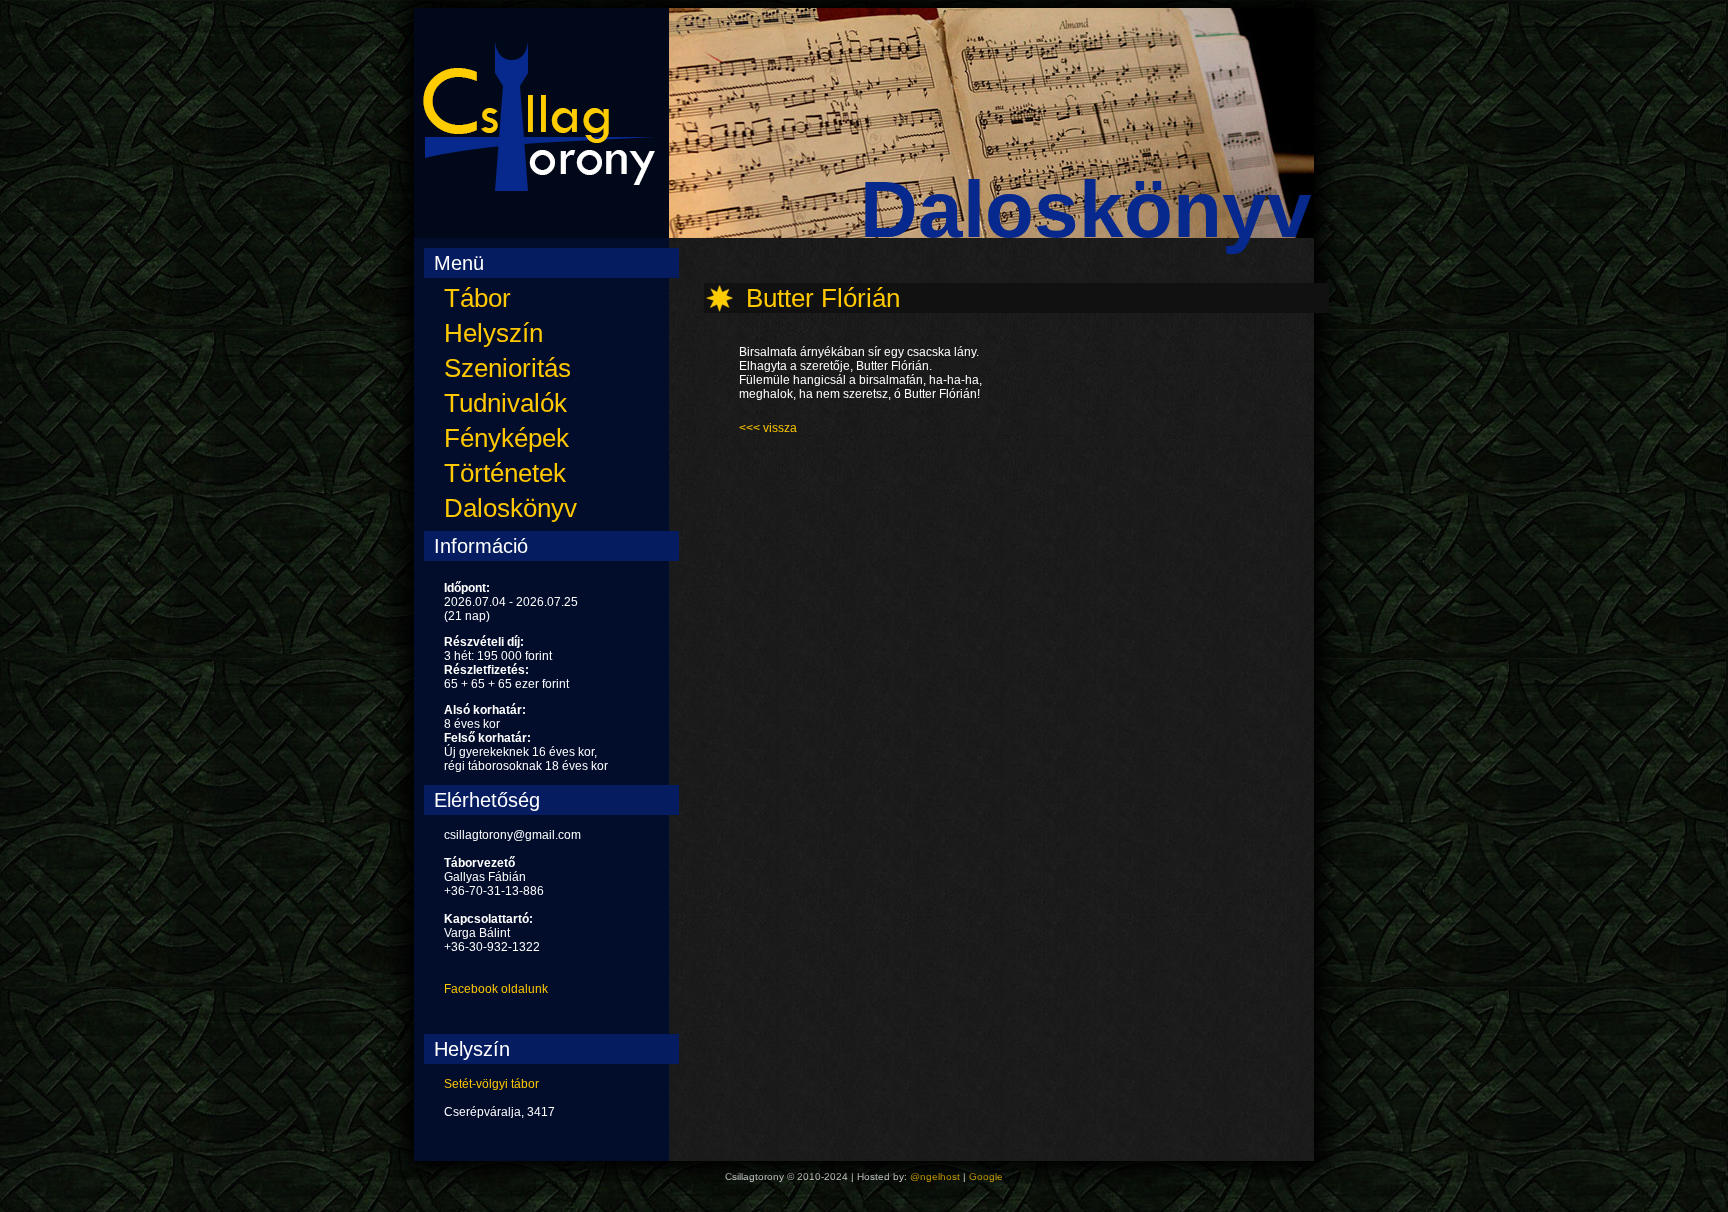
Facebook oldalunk (496, 989)
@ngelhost (935, 1176)
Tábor (477, 298)
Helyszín (493, 333)
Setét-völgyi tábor (491, 1084)
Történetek (505, 473)
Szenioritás (507, 368)
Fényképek (506, 438)
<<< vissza (768, 428)
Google (986, 1176)
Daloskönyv (510, 508)
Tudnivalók (505, 403)
